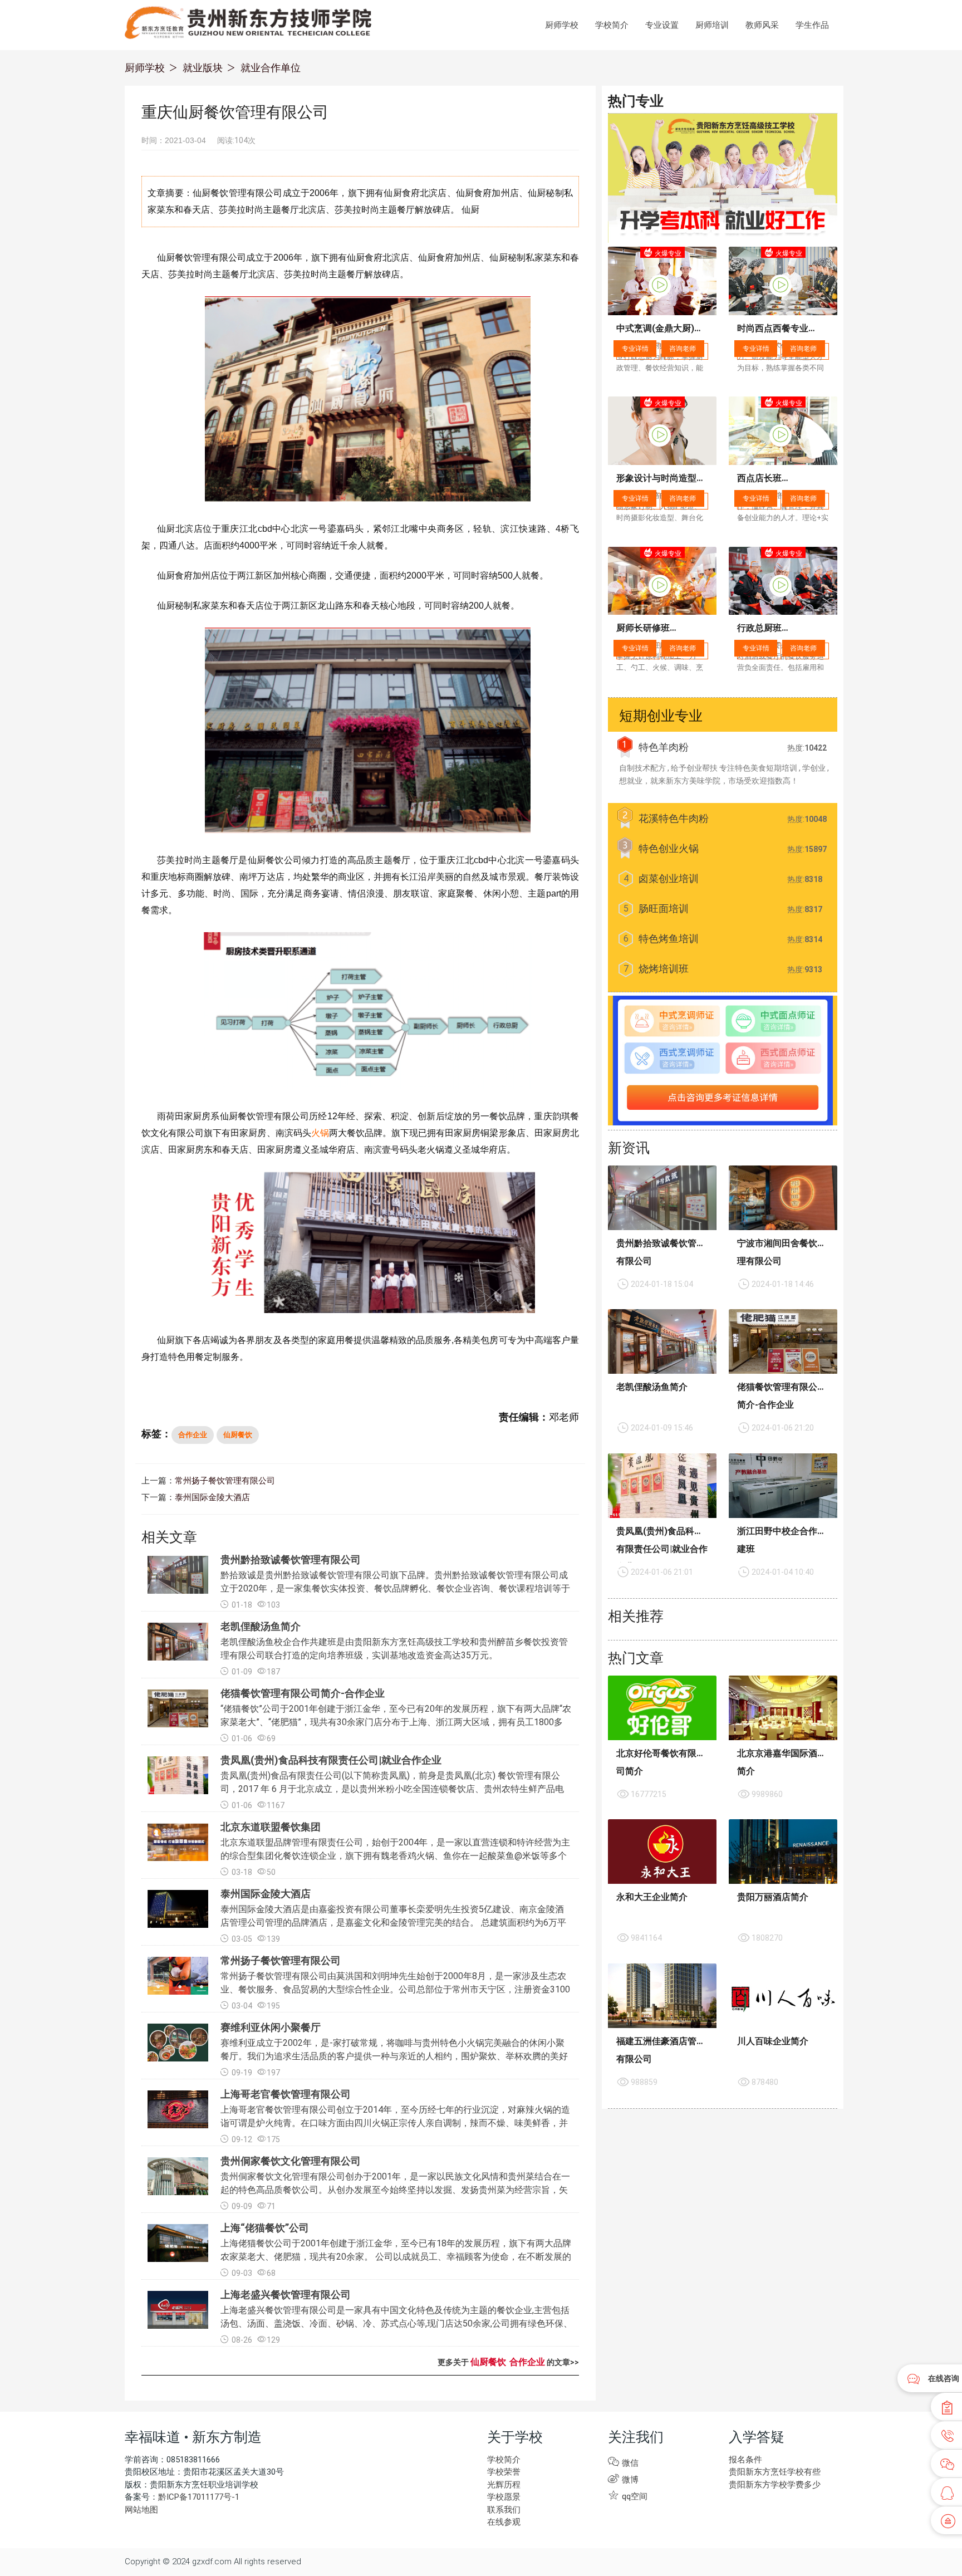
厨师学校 (562, 25)
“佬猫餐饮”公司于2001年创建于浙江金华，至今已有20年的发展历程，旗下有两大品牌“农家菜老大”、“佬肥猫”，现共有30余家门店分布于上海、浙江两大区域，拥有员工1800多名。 (396, 1722)
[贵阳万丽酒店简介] (783, 1852)
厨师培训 (712, 25)
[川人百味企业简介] (783, 1996)
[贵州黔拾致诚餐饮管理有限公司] (662, 1198)
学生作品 (812, 25)
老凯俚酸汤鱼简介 (261, 1626)
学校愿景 (504, 2497)
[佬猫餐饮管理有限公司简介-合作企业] (783, 1341)
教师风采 (762, 25)
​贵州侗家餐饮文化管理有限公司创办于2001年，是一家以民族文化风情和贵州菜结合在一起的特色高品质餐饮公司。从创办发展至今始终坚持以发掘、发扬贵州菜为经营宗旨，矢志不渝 (395, 2190)
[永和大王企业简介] (662, 1852)
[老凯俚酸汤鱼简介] (662, 1341)
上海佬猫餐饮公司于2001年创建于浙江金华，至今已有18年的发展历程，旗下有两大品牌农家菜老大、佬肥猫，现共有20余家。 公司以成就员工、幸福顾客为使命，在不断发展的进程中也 (396, 2257)
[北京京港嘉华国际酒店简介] (783, 1708)
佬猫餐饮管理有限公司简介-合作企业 (303, 1693)
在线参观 (504, 2522)
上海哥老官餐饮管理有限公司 (286, 2094)
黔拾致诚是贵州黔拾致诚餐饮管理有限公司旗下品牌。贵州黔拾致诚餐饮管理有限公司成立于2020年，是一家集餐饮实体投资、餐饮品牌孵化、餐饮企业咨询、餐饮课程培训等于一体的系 (395, 1588)
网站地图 (141, 2510)
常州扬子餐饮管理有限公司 (225, 1481)
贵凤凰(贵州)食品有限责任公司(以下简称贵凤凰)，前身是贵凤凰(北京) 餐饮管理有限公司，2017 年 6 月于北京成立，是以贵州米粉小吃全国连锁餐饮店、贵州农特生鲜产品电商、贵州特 (392, 1789)
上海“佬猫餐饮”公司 (265, 2228)
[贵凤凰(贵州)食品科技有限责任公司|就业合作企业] (662, 1486)
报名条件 (745, 2460)
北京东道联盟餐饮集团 (271, 1827)
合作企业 (193, 1435)
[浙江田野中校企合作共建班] (783, 1486)
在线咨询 (944, 2378)
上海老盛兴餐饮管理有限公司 (286, 2295)
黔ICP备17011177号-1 (199, 2497)
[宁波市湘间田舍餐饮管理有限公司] (783, 1198)
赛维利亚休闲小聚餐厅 (271, 2027)
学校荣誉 (504, 2472)
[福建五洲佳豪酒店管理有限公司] (662, 1996)
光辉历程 (504, 2485)
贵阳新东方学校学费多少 (775, 2485)
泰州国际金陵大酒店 (212, 1497)
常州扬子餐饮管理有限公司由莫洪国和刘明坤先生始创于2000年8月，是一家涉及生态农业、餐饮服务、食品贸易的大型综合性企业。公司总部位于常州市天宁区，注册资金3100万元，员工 (395, 1989)
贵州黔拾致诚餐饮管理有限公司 (291, 1559)
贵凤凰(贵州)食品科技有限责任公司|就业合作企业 (331, 1760)
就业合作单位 (271, 68)
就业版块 (203, 68)
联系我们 (504, 2510)
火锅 (320, 1133)
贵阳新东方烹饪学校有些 (775, 2472)
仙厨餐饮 (238, 1435)
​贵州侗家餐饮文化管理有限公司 (291, 2161)
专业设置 (662, 25)
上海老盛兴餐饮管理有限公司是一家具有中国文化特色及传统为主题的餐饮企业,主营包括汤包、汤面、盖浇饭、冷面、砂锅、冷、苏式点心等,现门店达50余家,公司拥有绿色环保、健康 (396, 2323)
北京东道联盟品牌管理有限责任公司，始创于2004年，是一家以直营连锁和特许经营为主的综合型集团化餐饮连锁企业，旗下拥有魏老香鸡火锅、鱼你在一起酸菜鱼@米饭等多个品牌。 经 (395, 1856)
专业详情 (635, 349)
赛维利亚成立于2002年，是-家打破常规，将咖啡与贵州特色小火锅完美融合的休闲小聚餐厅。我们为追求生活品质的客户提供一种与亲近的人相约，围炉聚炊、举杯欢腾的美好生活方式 (394, 2056)
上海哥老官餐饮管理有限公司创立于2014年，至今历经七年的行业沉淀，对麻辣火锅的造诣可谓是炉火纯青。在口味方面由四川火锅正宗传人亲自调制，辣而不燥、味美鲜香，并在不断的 (395, 2123)
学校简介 (612, 25)
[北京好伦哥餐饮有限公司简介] (662, 1708)
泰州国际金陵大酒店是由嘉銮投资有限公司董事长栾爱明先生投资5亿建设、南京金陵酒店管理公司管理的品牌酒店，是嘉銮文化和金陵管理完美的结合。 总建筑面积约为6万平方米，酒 (393, 1923)
